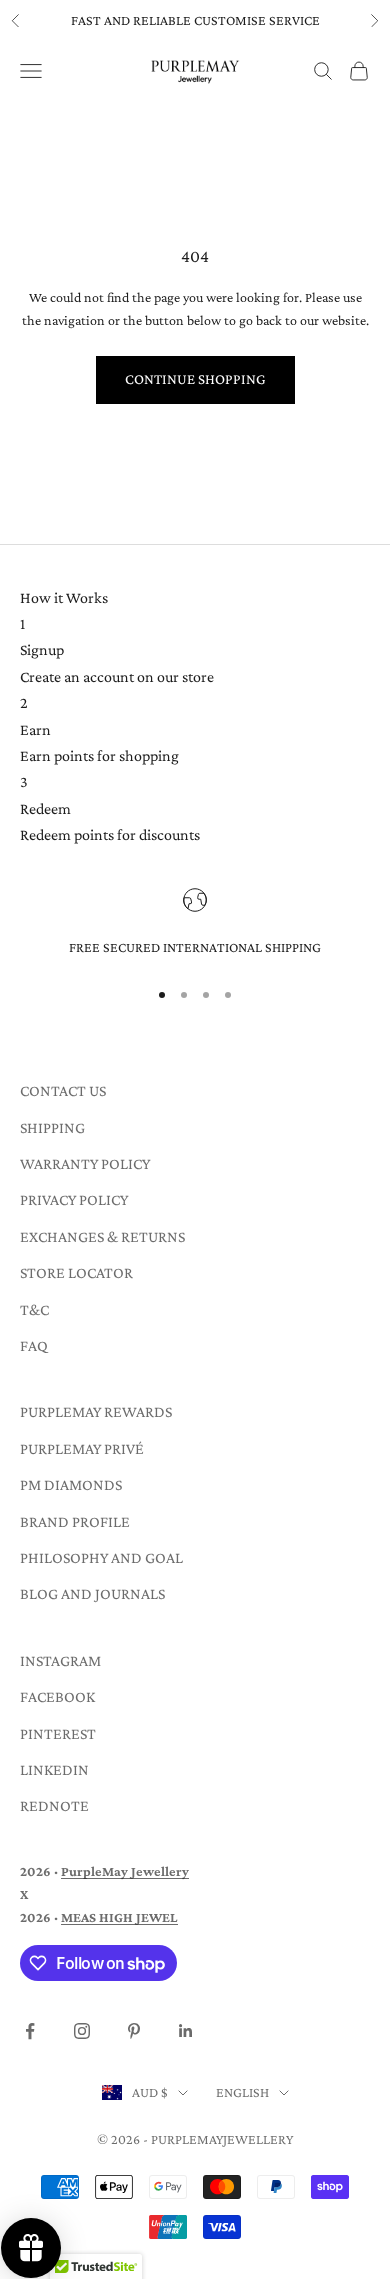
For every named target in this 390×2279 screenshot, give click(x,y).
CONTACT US (63, 1090)
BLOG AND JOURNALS (92, 1593)
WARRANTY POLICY (85, 1163)
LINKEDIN (54, 1769)
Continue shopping (195, 379)
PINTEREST (58, 1733)
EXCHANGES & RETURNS (102, 1236)
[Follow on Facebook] (30, 2031)
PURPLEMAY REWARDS (96, 1411)
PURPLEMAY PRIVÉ (82, 1448)
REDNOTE (54, 1805)
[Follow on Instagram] (82, 2031)
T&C (34, 1309)
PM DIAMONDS (71, 1484)
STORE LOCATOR (76, 1272)
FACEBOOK (57, 1696)
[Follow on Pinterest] (134, 2031)
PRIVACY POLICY (74, 1199)
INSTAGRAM (60, 1660)
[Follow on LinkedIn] (186, 2031)
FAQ (34, 1345)
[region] (195, 924)
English (242, 2092)
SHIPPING (52, 1127)
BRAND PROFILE (75, 1521)
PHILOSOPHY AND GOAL (101, 1557)
